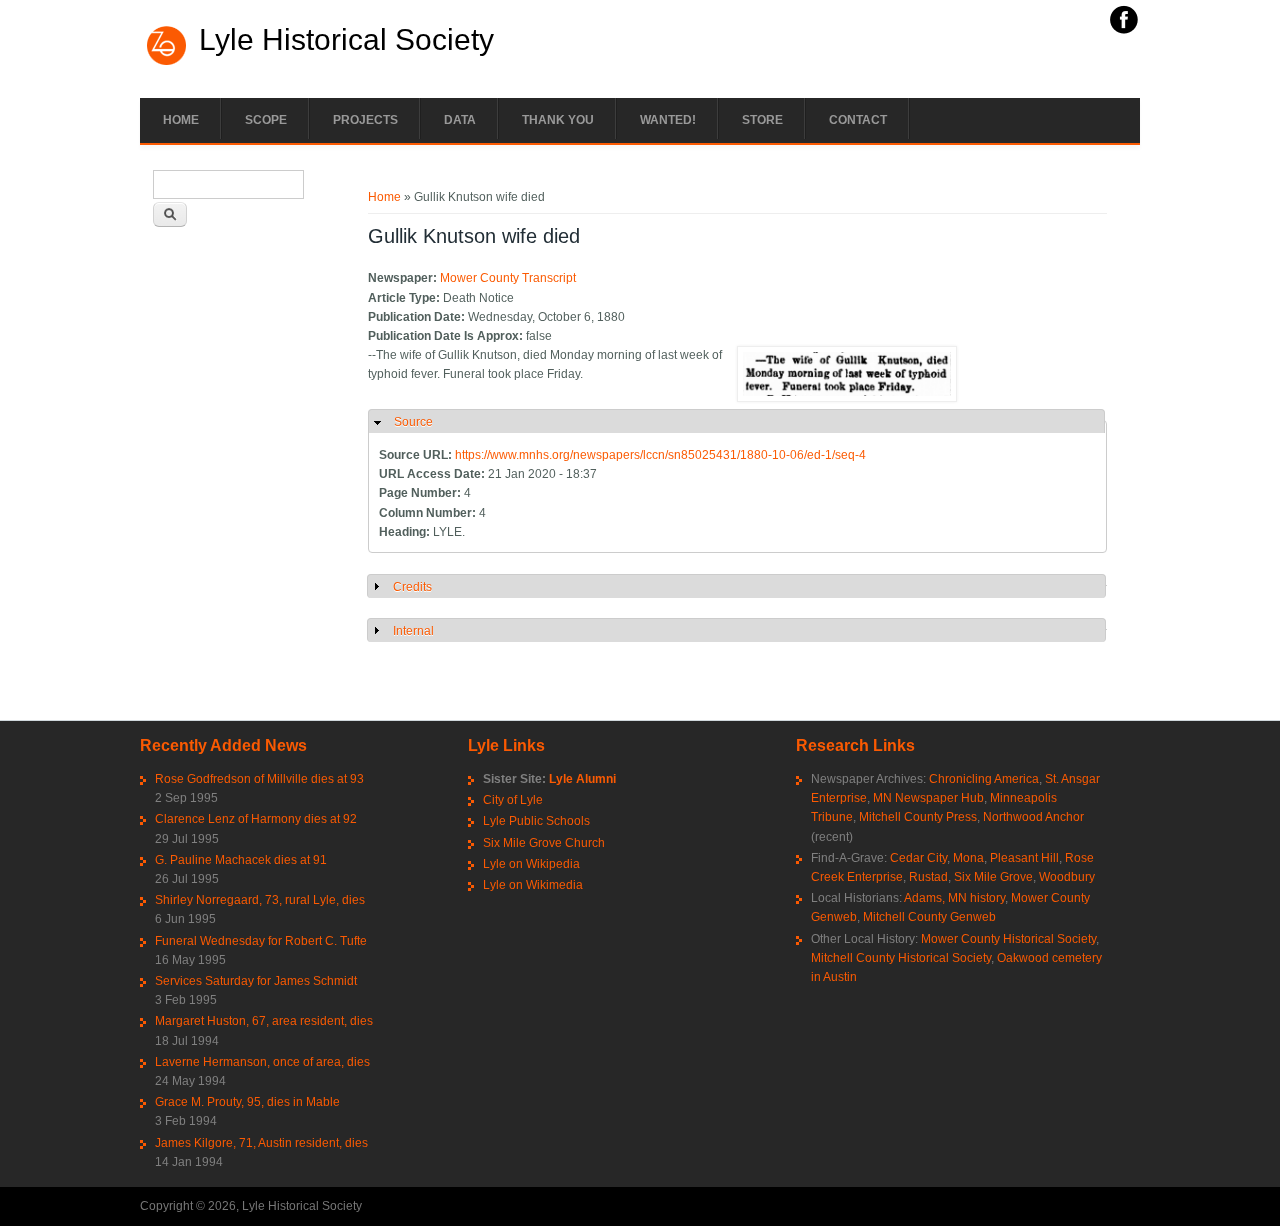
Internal (413, 631)
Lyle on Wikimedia (533, 885)
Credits (412, 587)
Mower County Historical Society (1008, 939)
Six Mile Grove (993, 877)
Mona (968, 858)
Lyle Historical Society (346, 40)
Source (413, 422)
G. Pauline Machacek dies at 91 (241, 860)
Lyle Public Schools (536, 821)
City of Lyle (513, 800)
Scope (266, 120)
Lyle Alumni (582, 779)
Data (460, 120)
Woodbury (1067, 877)
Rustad (928, 877)
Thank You (558, 120)
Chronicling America (984, 779)
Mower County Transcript (508, 278)
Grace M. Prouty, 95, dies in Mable (247, 1102)
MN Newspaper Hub (928, 798)
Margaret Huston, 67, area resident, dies (264, 1021)
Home (181, 120)
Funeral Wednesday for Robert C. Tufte (261, 941)
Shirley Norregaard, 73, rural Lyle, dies (260, 900)
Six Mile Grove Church (544, 843)
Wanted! (668, 120)
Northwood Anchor (1033, 817)
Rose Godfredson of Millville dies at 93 (259, 779)
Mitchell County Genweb (929, 917)
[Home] (167, 63)
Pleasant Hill (1024, 858)
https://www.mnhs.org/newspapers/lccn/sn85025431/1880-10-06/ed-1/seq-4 (660, 455)
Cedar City (918, 858)
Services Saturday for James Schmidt (256, 981)
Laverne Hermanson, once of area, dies (262, 1062)
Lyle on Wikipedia (531, 864)
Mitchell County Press (918, 817)
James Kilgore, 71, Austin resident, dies (261, 1143)
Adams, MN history (954, 898)
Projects (365, 120)
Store (762, 120)
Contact (858, 120)
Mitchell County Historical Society (901, 958)
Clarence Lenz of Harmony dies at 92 (256, 819)
